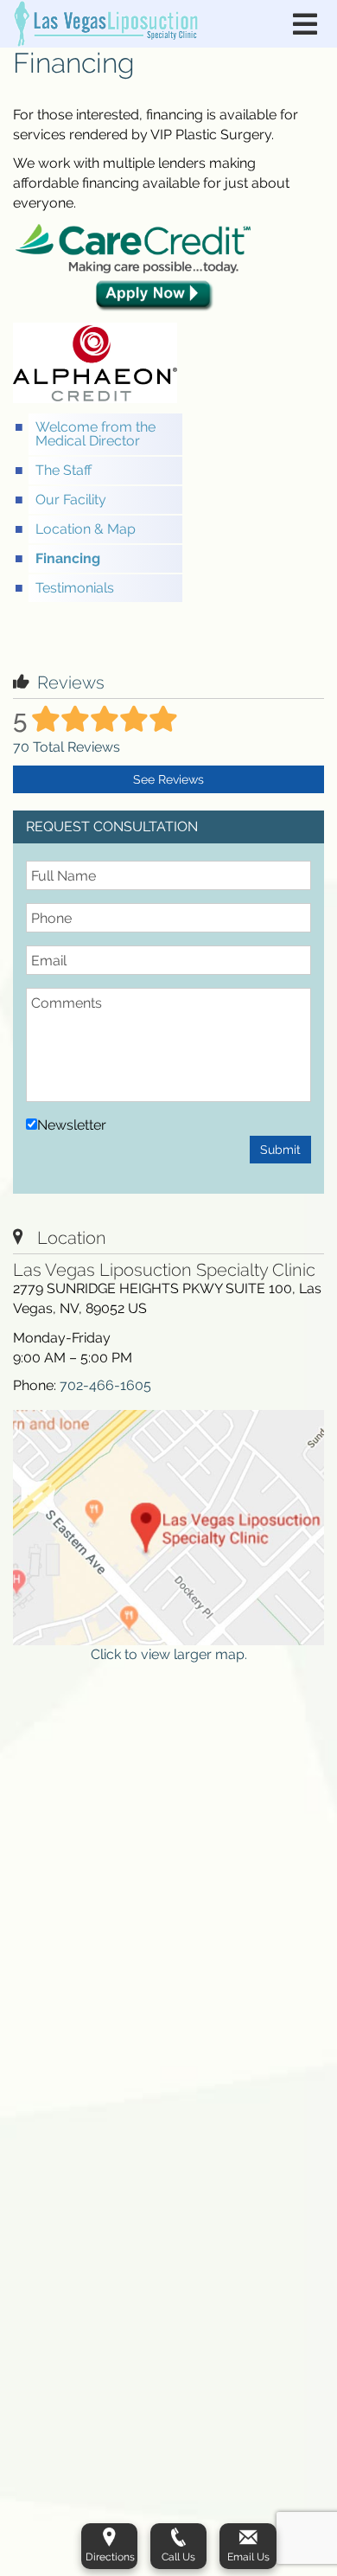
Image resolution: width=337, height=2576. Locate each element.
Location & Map (86, 529)
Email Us (248, 2557)
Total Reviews (67, 747)
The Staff (64, 470)
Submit (280, 1150)
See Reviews (168, 779)
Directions (110, 2557)
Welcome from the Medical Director (95, 434)
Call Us (178, 2557)
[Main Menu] (305, 24)
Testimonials (75, 588)
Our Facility (71, 500)
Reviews (71, 682)
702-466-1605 (105, 1385)
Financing (68, 558)
